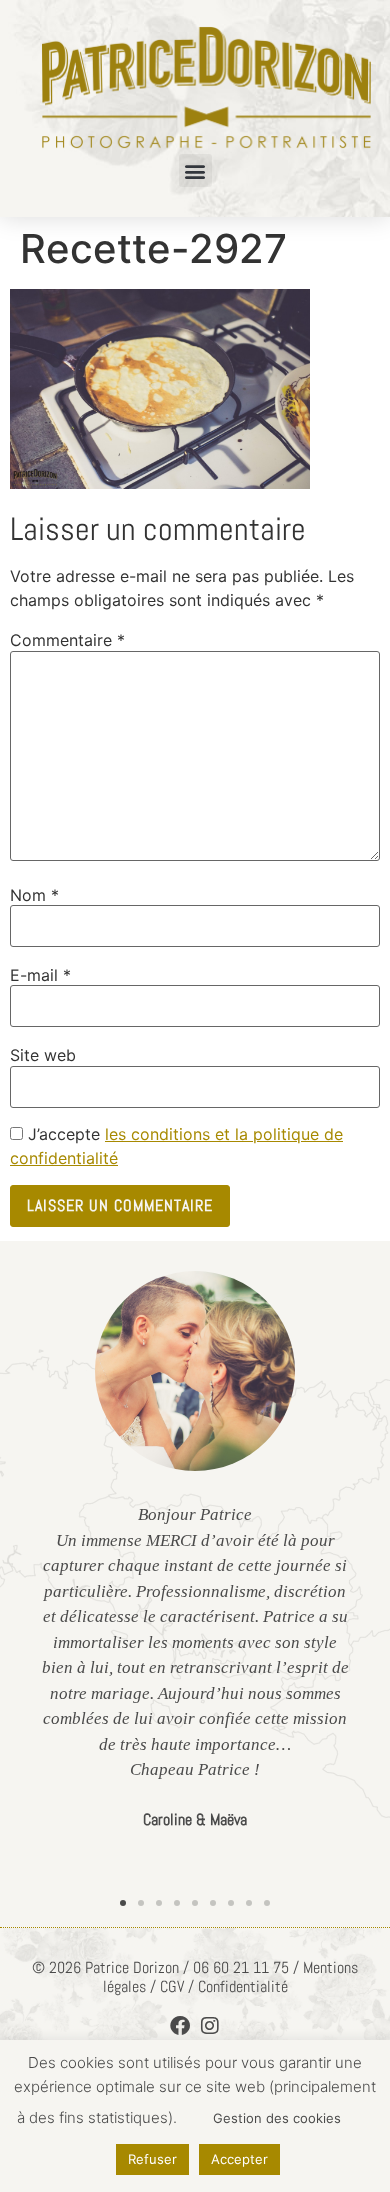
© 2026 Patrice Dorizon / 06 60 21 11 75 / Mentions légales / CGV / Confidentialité (195, 1977)
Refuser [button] (152, 2159)
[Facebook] (180, 2026)
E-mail (40, 975)
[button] (195, 170)
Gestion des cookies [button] (277, 2118)
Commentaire (67, 640)
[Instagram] (210, 2026)
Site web (43, 1055)
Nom (34, 895)
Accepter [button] (239, 2159)
